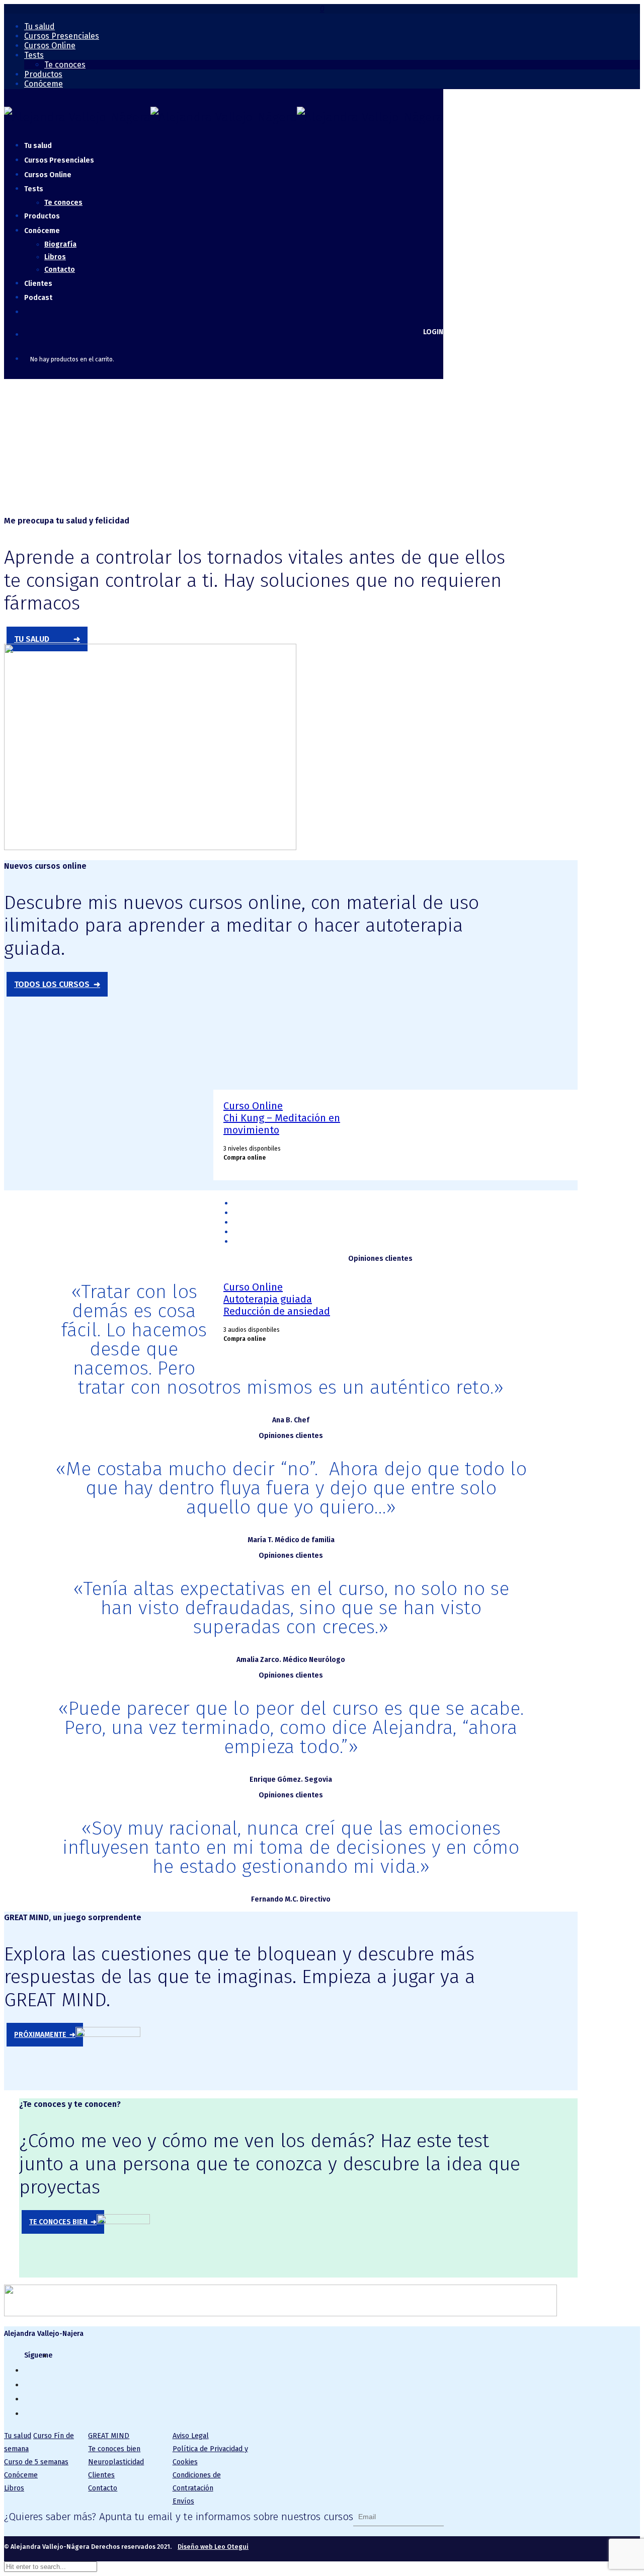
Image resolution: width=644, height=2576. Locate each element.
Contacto (60, 270)
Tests (34, 55)
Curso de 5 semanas (36, 2462)
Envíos (183, 2501)
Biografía (60, 244)
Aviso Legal (191, 2436)
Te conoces (65, 65)
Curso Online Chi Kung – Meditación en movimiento (282, 1118)
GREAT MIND (109, 2436)
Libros (55, 257)
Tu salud (39, 26)
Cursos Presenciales (62, 36)
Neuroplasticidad (116, 2462)
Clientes (101, 2475)
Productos (43, 74)
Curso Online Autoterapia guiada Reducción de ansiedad (277, 1299)
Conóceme (44, 84)
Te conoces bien (114, 2449)
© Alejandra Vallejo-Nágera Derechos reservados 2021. (126, 2547)
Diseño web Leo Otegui (213, 2547)
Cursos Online (50, 46)
